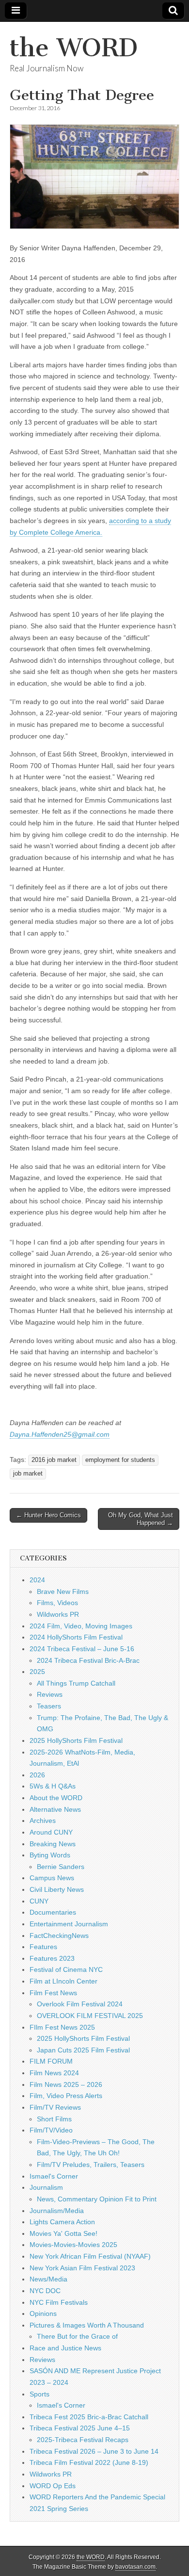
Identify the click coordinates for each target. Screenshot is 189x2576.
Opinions (43, 2313)
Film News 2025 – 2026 (66, 2084)
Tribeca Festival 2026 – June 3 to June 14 (94, 2451)
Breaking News (53, 1844)
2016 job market (54, 1460)
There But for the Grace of (77, 2336)
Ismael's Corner (54, 2176)
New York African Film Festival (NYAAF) (90, 2256)
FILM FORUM (51, 2061)
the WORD (74, 48)
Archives (43, 1821)
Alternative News (55, 1809)
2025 (37, 1672)
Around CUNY (51, 1832)
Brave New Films (63, 1592)
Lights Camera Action (62, 2222)
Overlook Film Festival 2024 (80, 2004)
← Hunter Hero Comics (48, 1515)
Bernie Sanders (61, 1867)
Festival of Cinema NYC (66, 1969)
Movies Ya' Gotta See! (63, 2233)
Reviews (50, 1694)
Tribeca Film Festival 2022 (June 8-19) (89, 2462)
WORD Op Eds (53, 2486)
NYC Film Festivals (59, 2302)
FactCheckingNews (59, 1936)
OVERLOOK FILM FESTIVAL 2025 (90, 2016)
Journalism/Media (57, 2211)
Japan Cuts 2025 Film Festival (83, 2050)
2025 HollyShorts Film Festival (76, 1740)
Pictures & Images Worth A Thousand (87, 2325)
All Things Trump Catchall (76, 1683)
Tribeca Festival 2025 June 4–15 (80, 2428)
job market (28, 1474)
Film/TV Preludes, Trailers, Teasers (91, 2165)
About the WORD (56, 1798)
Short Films (54, 2119)
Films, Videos (57, 1603)
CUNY (39, 1901)
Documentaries (53, 1912)
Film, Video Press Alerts (66, 2096)
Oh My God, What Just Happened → (141, 1519)
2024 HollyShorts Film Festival (76, 1637)
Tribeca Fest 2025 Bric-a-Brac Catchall (89, 2417)
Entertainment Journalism (69, 1924)
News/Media (48, 2279)
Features (43, 1947)
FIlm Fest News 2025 (62, 2027)
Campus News (52, 1878)
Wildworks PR (58, 1614)
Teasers (49, 1706)
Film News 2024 (54, 2073)
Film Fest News (53, 1993)
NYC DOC (45, 2291)
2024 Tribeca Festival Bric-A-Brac (88, 1660)
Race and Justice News (65, 2348)
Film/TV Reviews (55, 2107)
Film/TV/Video (51, 2130)
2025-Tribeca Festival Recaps (83, 2440)
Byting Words (50, 1855)
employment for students (120, 1460)
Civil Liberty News (57, 1889)
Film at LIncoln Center (63, 1981)
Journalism (46, 2187)
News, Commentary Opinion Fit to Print (97, 2199)
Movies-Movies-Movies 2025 (73, 2245)
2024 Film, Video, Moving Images (81, 1626)
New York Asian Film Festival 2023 (82, 2268)
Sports (39, 2394)
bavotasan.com (135, 2567)
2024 (37, 1580)
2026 (37, 1775)
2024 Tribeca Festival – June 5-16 (82, 1649)
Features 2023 (52, 1958)
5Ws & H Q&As (53, 1786)
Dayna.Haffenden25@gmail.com (60, 1434)
